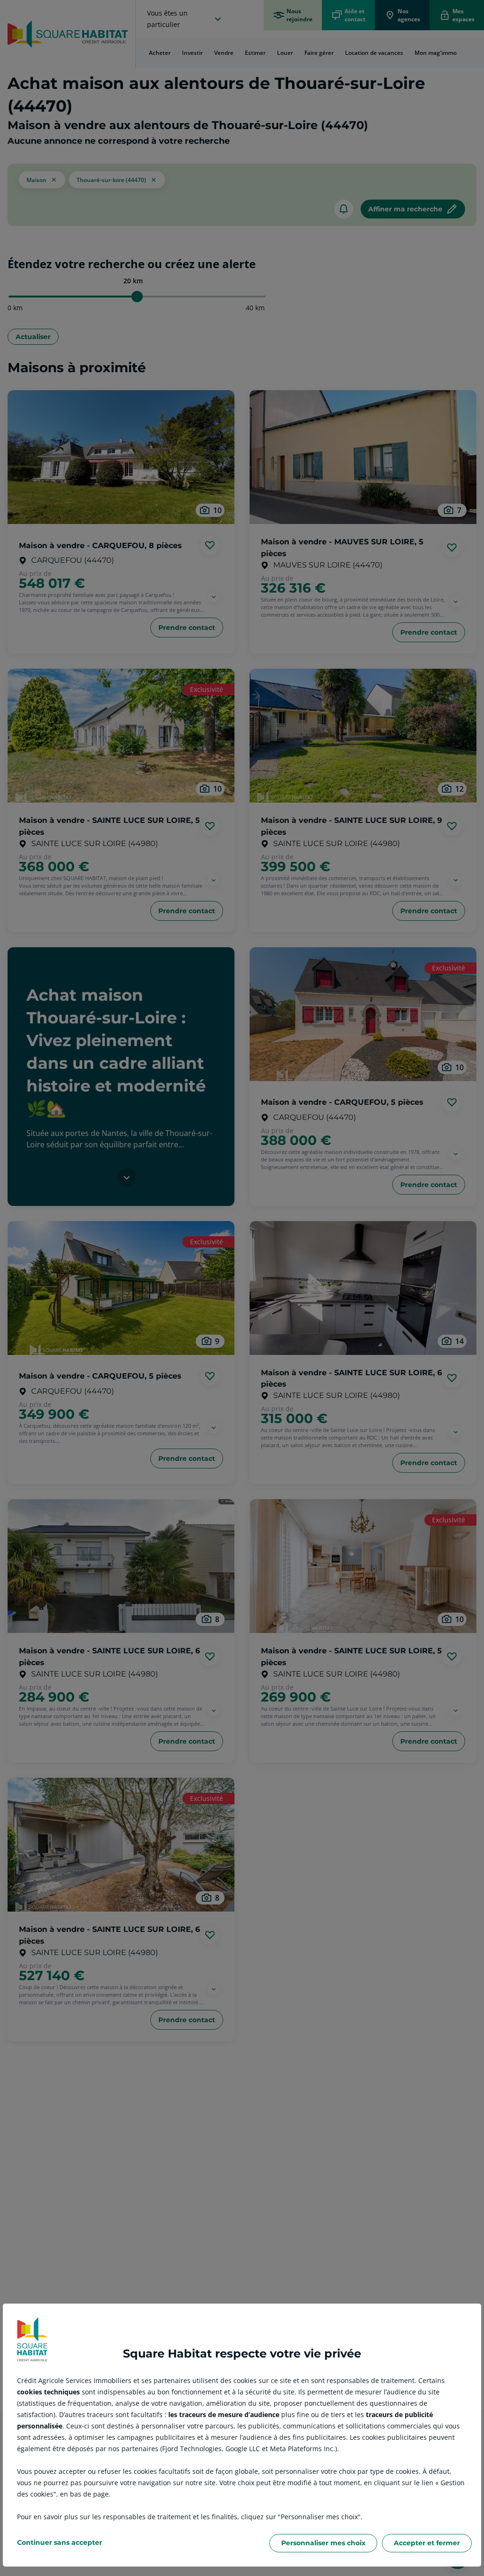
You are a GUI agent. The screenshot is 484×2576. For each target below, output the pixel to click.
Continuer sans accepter (60, 2542)
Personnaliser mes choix (323, 2543)
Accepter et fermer (427, 2543)
